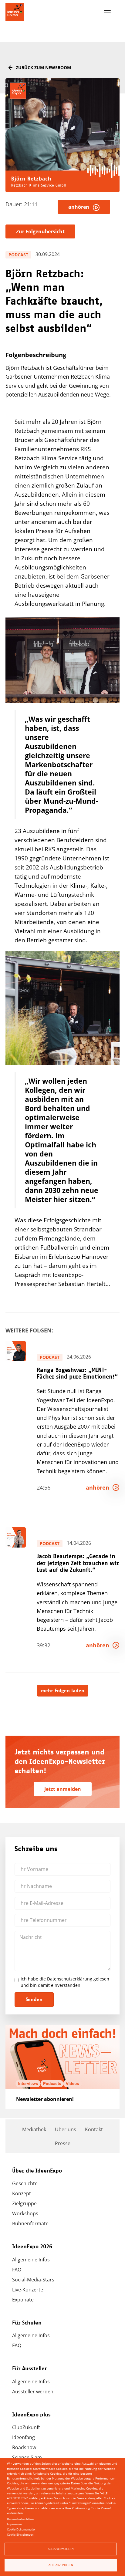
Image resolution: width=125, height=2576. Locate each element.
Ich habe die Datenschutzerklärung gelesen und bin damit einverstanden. (65, 1982)
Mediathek (34, 2129)
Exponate (23, 2300)
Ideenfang (24, 2437)
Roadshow (24, 2447)
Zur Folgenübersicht (40, 231)
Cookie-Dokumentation (22, 2529)
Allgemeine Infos (31, 2260)
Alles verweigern (61, 2549)
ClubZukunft (26, 2427)
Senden (34, 2000)
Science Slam (27, 2457)
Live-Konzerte (28, 2290)
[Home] (15, 12)
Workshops (25, 2213)
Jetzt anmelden (63, 1789)
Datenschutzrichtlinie (20, 2519)
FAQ (17, 2270)
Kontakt (94, 2129)
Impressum (14, 2524)
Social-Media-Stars (33, 2280)
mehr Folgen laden (63, 1691)
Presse (63, 2143)
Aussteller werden (33, 2392)
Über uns (66, 2129)
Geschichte (25, 2183)
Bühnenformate (30, 2223)
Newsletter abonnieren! (45, 2099)
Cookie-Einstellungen (20, 2535)
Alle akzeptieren (61, 2565)
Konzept (22, 2193)
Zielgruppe (24, 2203)
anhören (81, 207)
